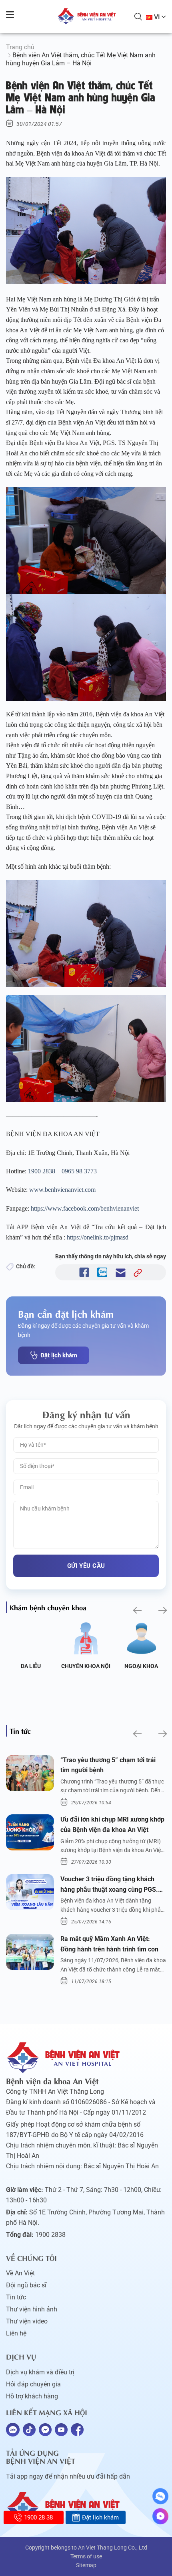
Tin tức (16, 2297)
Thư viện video (27, 2321)
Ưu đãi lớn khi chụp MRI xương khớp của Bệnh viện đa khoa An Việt (112, 1825)
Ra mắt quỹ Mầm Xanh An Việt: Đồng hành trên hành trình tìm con (109, 1944)
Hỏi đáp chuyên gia (33, 2384)
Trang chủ (20, 47)
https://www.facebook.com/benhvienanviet (85, 1208)
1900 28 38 (38, 2517)
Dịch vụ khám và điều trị (40, 2372)
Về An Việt (20, 2273)
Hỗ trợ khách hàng (32, 2396)
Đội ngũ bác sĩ (26, 2285)
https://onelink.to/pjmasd (99, 1237)
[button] (137, 1611)
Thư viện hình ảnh (32, 2309)
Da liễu (31, 1666)
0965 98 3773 (78, 1171)
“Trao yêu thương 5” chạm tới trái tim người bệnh (108, 1765)
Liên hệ (16, 2333)
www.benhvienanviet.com (62, 1190)
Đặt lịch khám (59, 1355)
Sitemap (86, 2565)
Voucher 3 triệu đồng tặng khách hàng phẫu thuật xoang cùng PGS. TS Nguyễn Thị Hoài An (109, 1885)
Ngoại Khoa (141, 1666)
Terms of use (86, 2556)
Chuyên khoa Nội (86, 1666)
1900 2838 (42, 1171)
